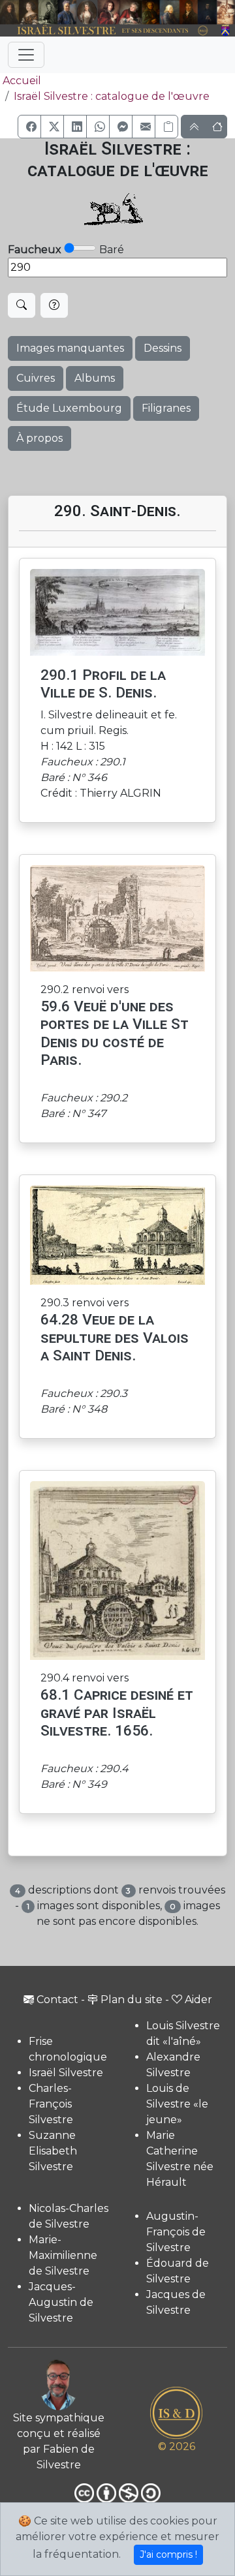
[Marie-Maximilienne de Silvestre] (151, 12)
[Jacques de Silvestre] (226, 12)
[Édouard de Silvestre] (208, 12)
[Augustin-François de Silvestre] (189, 12)
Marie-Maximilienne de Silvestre (63, 2255)
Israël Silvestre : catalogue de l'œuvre (112, 96)
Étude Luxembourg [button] (69, 408)
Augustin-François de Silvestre (176, 2232)
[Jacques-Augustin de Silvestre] (169, 12)
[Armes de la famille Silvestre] (226, 31)
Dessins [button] (163, 348)
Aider (198, 2000)
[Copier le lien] (166, 127)
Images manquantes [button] (70, 348)
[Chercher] (22, 305)
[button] (29, 127)
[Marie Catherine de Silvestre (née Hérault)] (86, 12)
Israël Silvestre (66, 2073)
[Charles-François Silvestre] (48, 12)
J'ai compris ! (168, 2554)
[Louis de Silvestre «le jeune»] (67, 12)
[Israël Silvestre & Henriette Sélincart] (19, 13)
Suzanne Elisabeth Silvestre (53, 2151)
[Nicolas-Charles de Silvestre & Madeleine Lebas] (120, 12)
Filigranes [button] (166, 408)
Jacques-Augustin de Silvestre (61, 2302)
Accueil (22, 81)
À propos (39, 438)
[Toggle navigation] (26, 55)
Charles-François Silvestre (51, 2104)
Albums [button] (95, 378)
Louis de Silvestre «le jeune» (177, 2104)
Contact (57, 2000)
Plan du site (132, 2000)
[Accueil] (108, 31)
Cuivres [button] (36, 378)
